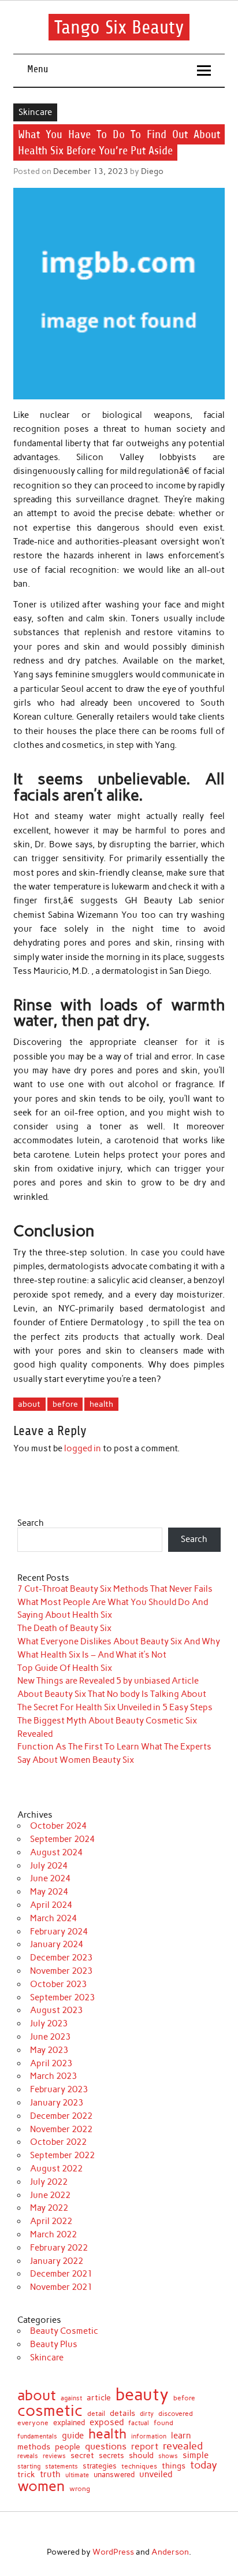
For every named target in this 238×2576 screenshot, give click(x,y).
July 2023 (49, 2023)
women (41, 2486)
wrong (80, 2489)
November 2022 (61, 2129)
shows (168, 2456)
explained (69, 2423)
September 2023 (62, 1997)
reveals (28, 2457)
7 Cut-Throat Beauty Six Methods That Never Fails (115, 1589)
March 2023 (53, 2076)
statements (62, 2467)
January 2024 (57, 1944)
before (65, 1404)
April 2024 (51, 1905)
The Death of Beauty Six (64, 1628)
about (29, 1404)
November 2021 (61, 2287)
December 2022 (61, 2116)
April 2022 (51, 2221)
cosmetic (50, 2411)
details (122, 2413)
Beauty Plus (54, 2344)
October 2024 (58, 1826)
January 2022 (57, 2261)
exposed (107, 2423)
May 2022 (49, 2208)
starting (29, 2466)
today (204, 2465)
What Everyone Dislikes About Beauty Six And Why (119, 1641)
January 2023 (57, 2103)
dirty (147, 2414)
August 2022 (56, 2169)
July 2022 (49, 2182)
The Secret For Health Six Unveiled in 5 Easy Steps (115, 1707)
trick (26, 2475)
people (68, 2447)
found (163, 2423)
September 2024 (62, 1839)
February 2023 (59, 2089)
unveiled (156, 2475)
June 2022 (50, 2195)
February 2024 (59, 1932)
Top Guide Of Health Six (65, 1668)
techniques (139, 2466)
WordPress (113, 2552)
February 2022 (59, 2248)
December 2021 (61, 2274)
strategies (100, 2466)
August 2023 (56, 2010)
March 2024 (53, 1918)
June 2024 (50, 1878)
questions (106, 2447)
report (145, 2446)
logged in (83, 1448)
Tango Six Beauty (119, 27)
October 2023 (58, 1984)
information (149, 2437)
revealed (183, 2446)
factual (139, 2424)
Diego (152, 171)
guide (73, 2436)
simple (196, 2455)
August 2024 (56, 1852)
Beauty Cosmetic (64, 2331)
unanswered (114, 2475)
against (71, 2398)
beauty (142, 2394)
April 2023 (51, 2063)
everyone (33, 2423)
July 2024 (49, 1866)
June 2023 (50, 2037)
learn (181, 2436)
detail (96, 2414)
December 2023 (61, 1958)
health (101, 1404)
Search (31, 1523)
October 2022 (58, 2142)
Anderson (170, 2552)
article (99, 2398)
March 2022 (53, 2234)
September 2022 (62, 2155)
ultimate (77, 2476)
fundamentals (37, 2436)
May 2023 (49, 2050)
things (174, 2466)
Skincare (35, 112)
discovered (176, 2414)
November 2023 (61, 1971)
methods (34, 2447)
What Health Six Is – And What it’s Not (92, 1655)
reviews (54, 2457)
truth (50, 2475)
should (141, 2456)
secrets (111, 2456)
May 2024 (49, 1892)
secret (82, 2455)
